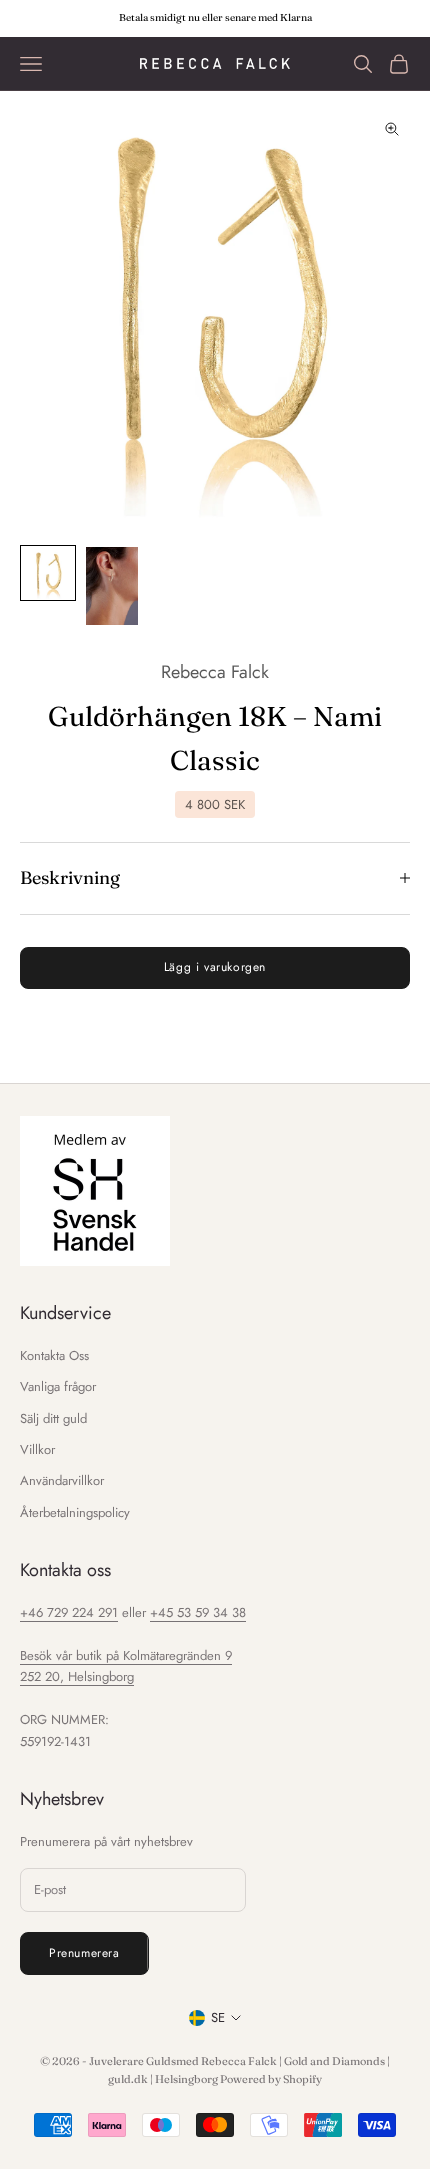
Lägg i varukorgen (215, 967)
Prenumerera (84, 1953)
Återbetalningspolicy (75, 1512)
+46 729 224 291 (69, 1612)
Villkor (37, 1449)
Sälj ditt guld (53, 1418)
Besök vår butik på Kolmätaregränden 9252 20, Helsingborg (126, 1666)
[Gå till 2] (112, 586)
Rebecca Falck (215, 672)
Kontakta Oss (54, 1355)
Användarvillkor (62, 1480)
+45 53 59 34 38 (198, 1612)
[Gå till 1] (48, 573)
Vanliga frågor (58, 1386)
